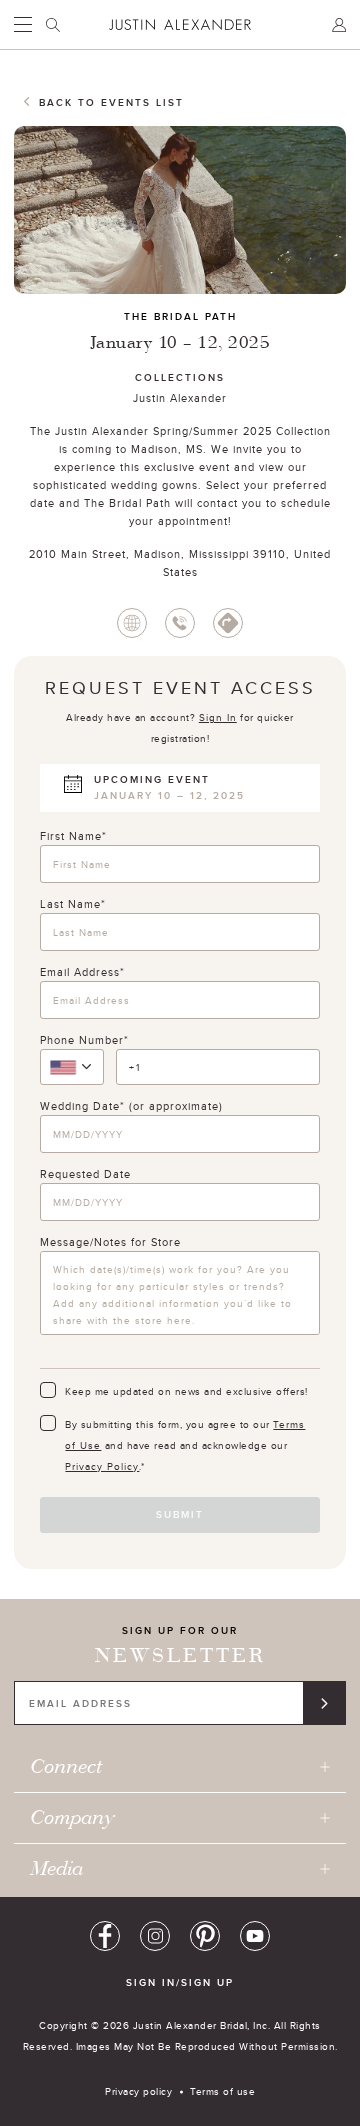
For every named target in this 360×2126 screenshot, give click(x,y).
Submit (180, 1514)
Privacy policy (138, 2091)
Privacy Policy (102, 1466)
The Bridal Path (180, 316)
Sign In (218, 717)
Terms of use (222, 2091)
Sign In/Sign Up (180, 1982)
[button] (72, 1067)
